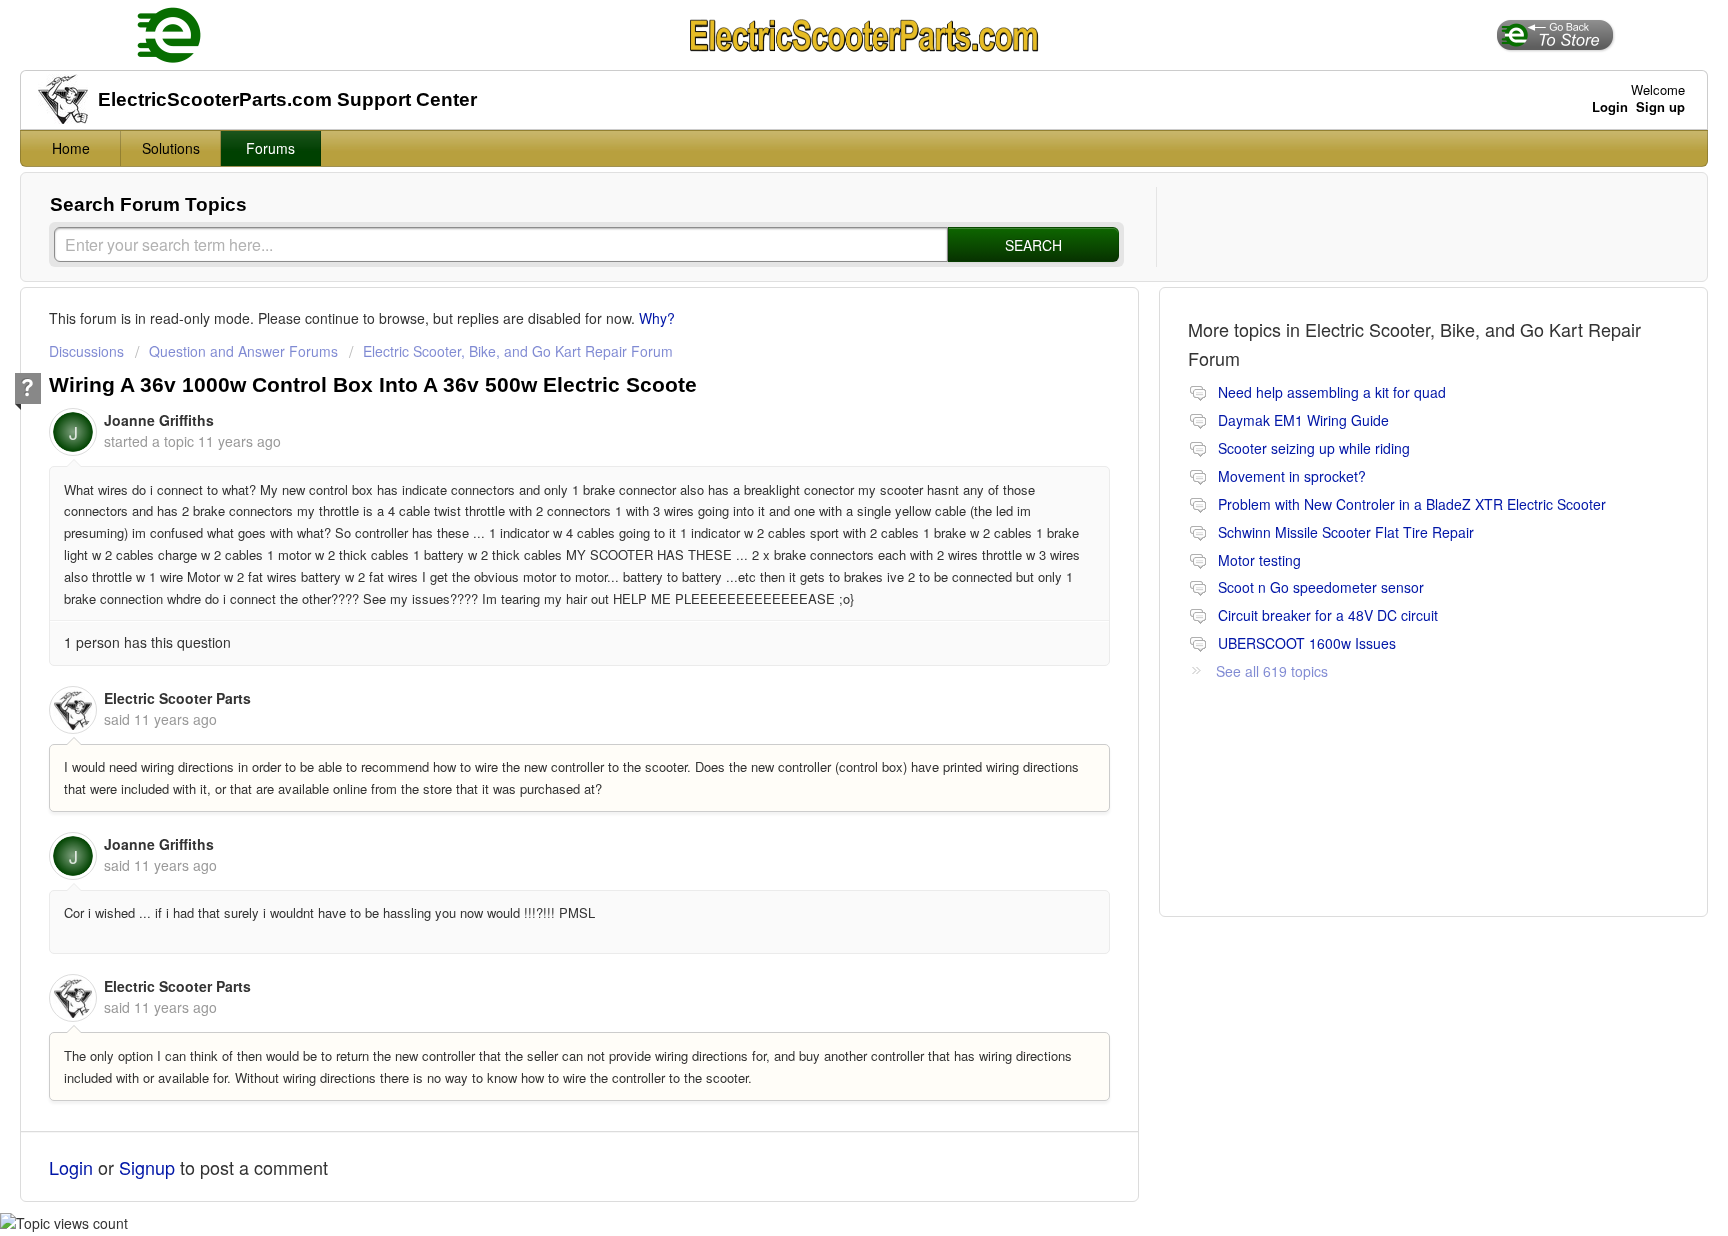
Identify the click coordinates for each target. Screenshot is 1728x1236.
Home (71, 148)
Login (71, 1167)
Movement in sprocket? (1292, 476)
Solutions (171, 148)
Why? (657, 318)
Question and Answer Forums (243, 351)
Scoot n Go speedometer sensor (1321, 587)
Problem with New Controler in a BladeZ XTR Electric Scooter (1412, 504)
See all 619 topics (1272, 671)
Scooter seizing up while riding (1314, 448)
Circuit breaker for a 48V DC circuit (1328, 615)
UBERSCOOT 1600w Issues (1307, 643)
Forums (270, 148)
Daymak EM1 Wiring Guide (1303, 420)
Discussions (86, 351)
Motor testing (1259, 560)
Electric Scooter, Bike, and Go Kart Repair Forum (518, 351)
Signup (147, 1167)
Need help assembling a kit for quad (1332, 392)
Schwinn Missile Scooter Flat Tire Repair (1346, 532)
